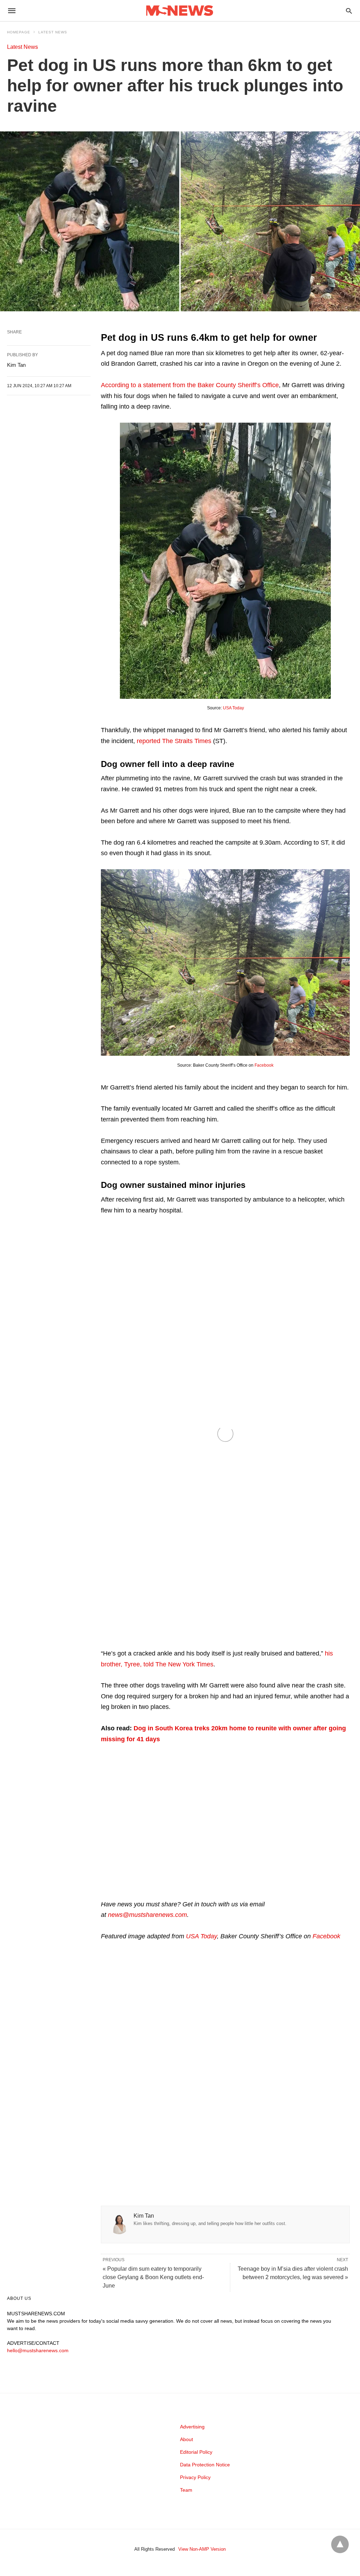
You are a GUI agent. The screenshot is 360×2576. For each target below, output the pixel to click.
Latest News (53, 32)
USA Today (233, 708)
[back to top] (340, 2544)
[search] (349, 11)
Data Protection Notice (205, 2465)
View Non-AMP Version (202, 2549)
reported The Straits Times (174, 741)
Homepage (19, 32)
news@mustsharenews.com (147, 1915)
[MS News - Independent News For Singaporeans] (180, 11)
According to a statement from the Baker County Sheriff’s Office (190, 385)
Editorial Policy (196, 2452)
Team (186, 2490)
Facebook (264, 1065)
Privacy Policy (195, 2477)
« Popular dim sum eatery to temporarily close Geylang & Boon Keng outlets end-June (153, 2277)
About (187, 2439)
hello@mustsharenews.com (38, 2350)
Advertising (192, 2427)
